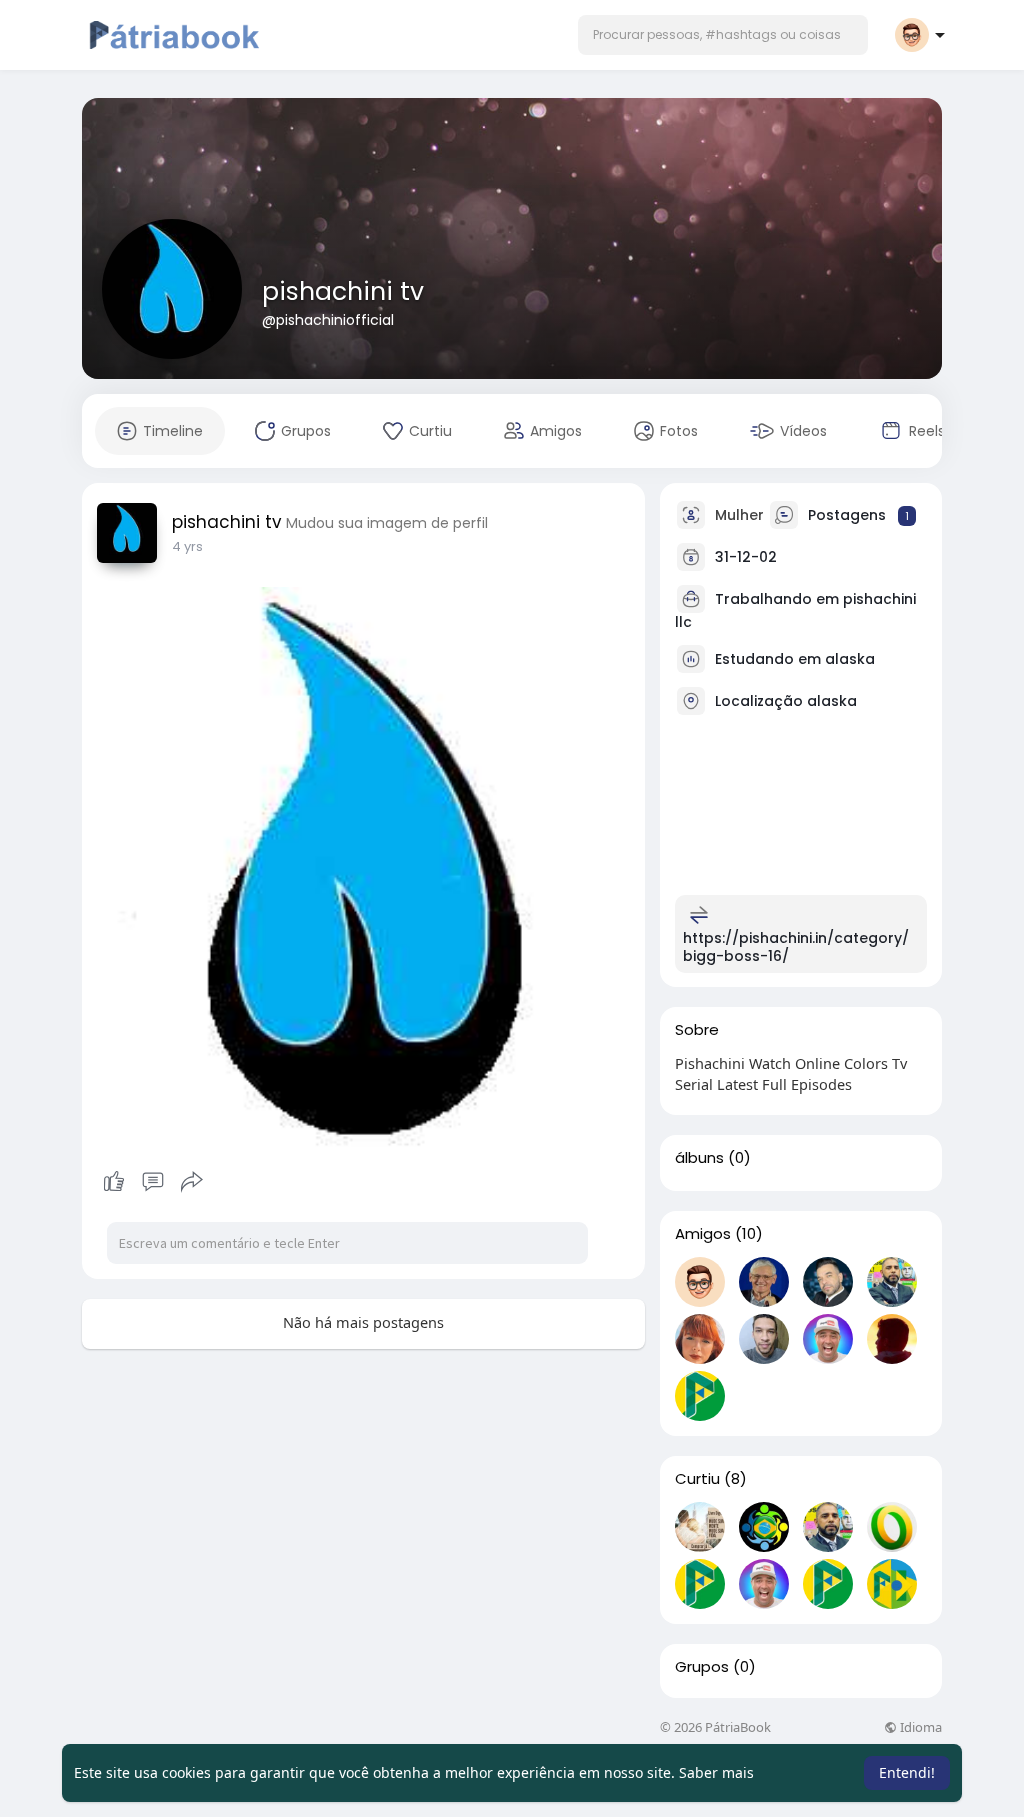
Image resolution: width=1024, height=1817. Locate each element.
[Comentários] (153, 1182)
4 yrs (187, 546)
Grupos (702, 1667)
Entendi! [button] (907, 1772)
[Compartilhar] (192, 1182)
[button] (723, 35)
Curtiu (697, 1479)
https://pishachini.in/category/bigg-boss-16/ (796, 947)
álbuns (699, 1158)
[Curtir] (152, 1182)
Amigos (703, 1234)
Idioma (919, 1727)
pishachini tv (343, 291)
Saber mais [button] (716, 1772)
